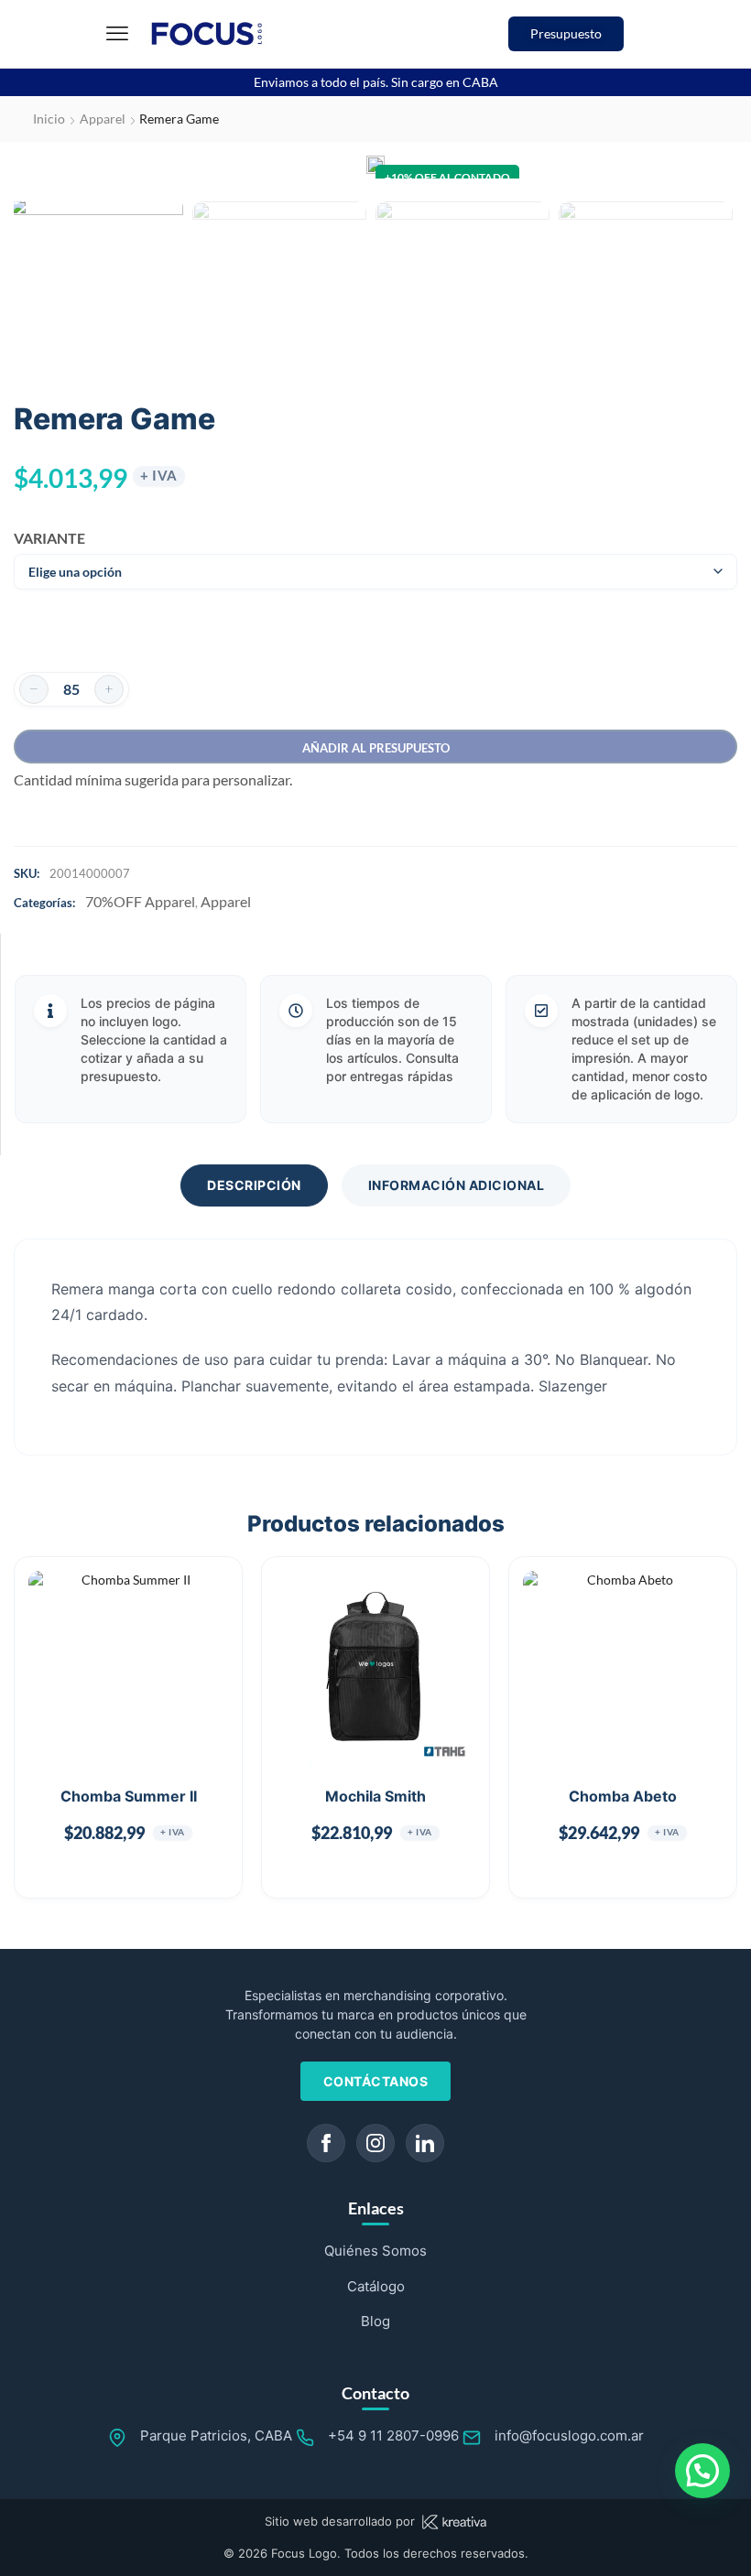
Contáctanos (376, 2081)
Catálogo (376, 2286)
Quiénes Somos (375, 2251)
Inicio (49, 119)
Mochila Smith (375, 1796)
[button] (117, 34)
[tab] (254, 1185)
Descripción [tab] (254, 1185)
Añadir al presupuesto (376, 748)
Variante (44, 538)
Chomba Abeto (623, 1796)
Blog (375, 2321)
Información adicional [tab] (457, 1185)
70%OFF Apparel (140, 901)
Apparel (103, 119)
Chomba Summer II (129, 1796)
